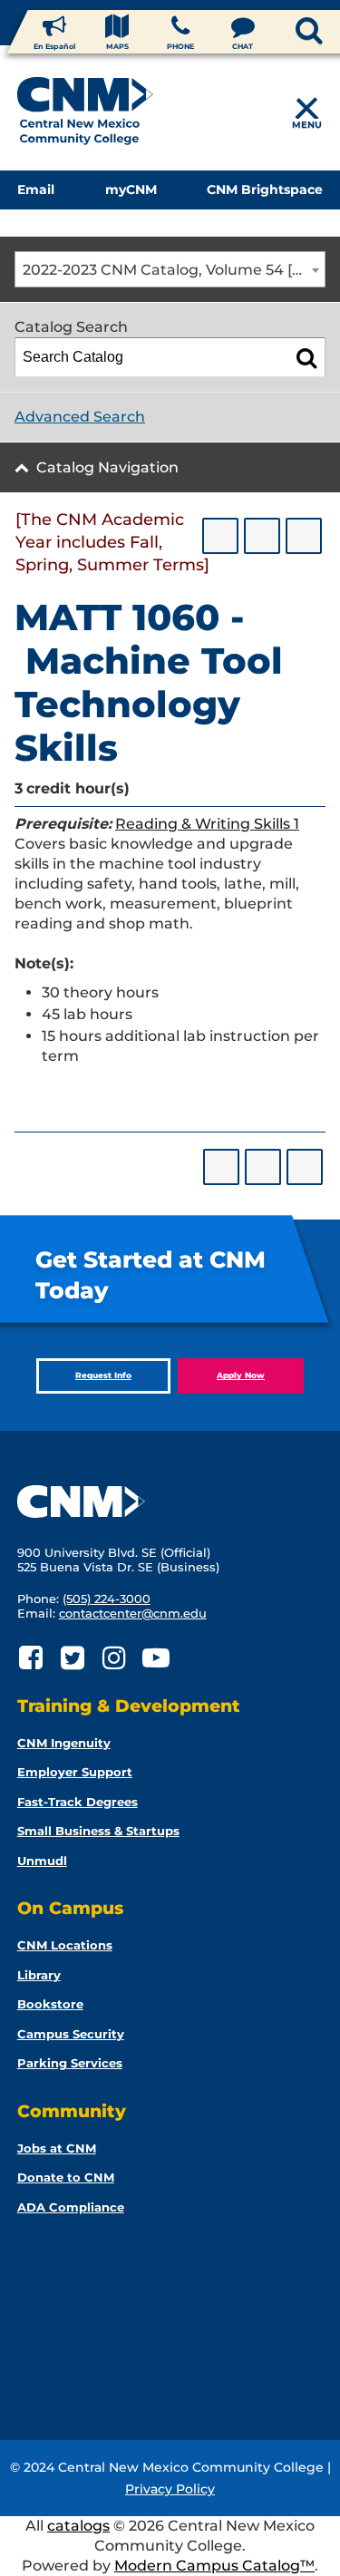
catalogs (78, 2526)
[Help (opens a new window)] (304, 536)
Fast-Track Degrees (78, 1802)
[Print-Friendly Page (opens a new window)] (262, 536)
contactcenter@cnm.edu (133, 1613)
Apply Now (241, 1375)
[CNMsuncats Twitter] (73, 1658)
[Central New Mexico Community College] (85, 114)
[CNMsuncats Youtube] (156, 1658)
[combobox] (170, 269)
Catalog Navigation (107, 467)
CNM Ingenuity (64, 1743)
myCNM (131, 190)
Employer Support (75, 1772)
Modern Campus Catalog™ (214, 2566)
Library (39, 1975)
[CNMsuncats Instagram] (115, 1658)
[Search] (306, 357)
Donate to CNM (66, 2177)
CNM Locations (65, 1945)
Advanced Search (80, 417)
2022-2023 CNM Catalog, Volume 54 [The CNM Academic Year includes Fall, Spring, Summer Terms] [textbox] (174, 270)
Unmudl (42, 1861)
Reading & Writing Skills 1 (207, 824)
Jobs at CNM (57, 2148)
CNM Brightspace (265, 190)
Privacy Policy (170, 2489)
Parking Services (70, 2063)
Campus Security (71, 2034)
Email (36, 190)
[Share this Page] (220, 536)
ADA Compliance (71, 2207)
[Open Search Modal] (279, 32)
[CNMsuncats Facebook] (31, 1658)
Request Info (103, 1375)
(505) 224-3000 (107, 1599)
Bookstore (50, 2004)
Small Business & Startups (98, 1831)
